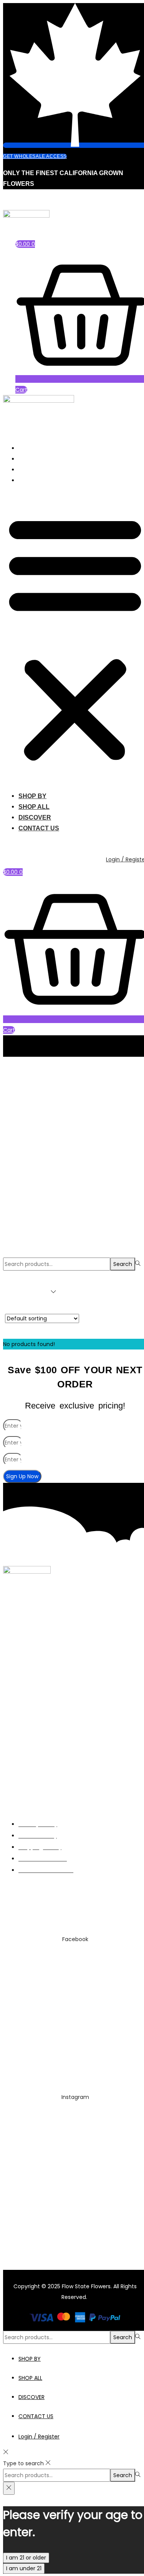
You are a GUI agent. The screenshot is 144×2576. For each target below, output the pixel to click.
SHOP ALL (34, 459)
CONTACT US (39, 480)
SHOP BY (32, 448)
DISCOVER (35, 470)
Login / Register (39, 2437)
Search (123, 1264)
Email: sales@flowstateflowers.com (51, 1905)
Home (11, 1062)
